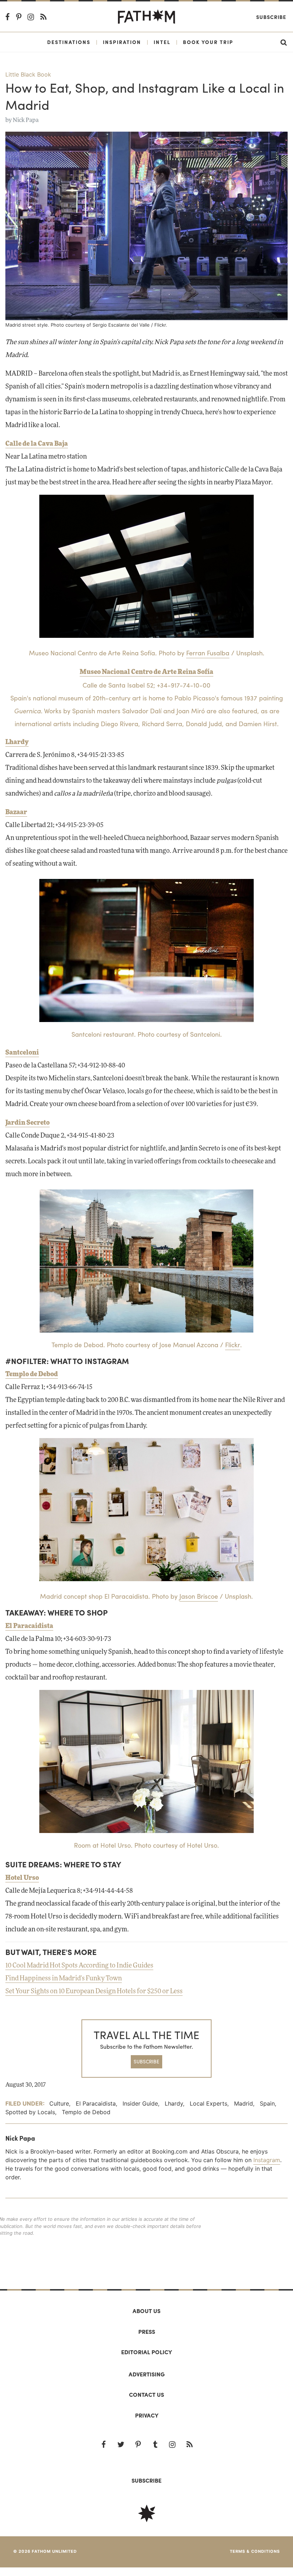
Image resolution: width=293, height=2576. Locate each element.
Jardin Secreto (28, 1123)
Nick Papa (26, 120)
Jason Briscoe (199, 1596)
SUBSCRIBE (146, 2061)
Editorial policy (146, 2352)
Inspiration (122, 42)
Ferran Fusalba (208, 653)
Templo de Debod (32, 1374)
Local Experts (208, 2103)
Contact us (146, 2394)
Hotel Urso (22, 1878)
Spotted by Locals (30, 2112)
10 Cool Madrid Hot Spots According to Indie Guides (79, 1966)
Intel (162, 42)
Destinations (69, 42)
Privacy (147, 2415)
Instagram (267, 2160)
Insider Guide (140, 2103)
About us (146, 2311)
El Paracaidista (29, 1626)
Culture (59, 2103)
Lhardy (17, 742)
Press (147, 2331)
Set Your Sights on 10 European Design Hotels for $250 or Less (94, 1991)
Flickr (160, 325)
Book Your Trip (208, 42)
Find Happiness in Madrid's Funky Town (64, 1979)
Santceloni (22, 1053)
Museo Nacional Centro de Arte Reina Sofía (146, 672)
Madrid (244, 2103)
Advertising (147, 2374)
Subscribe (271, 17)
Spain (267, 2103)
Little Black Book (28, 74)
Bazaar (16, 812)
